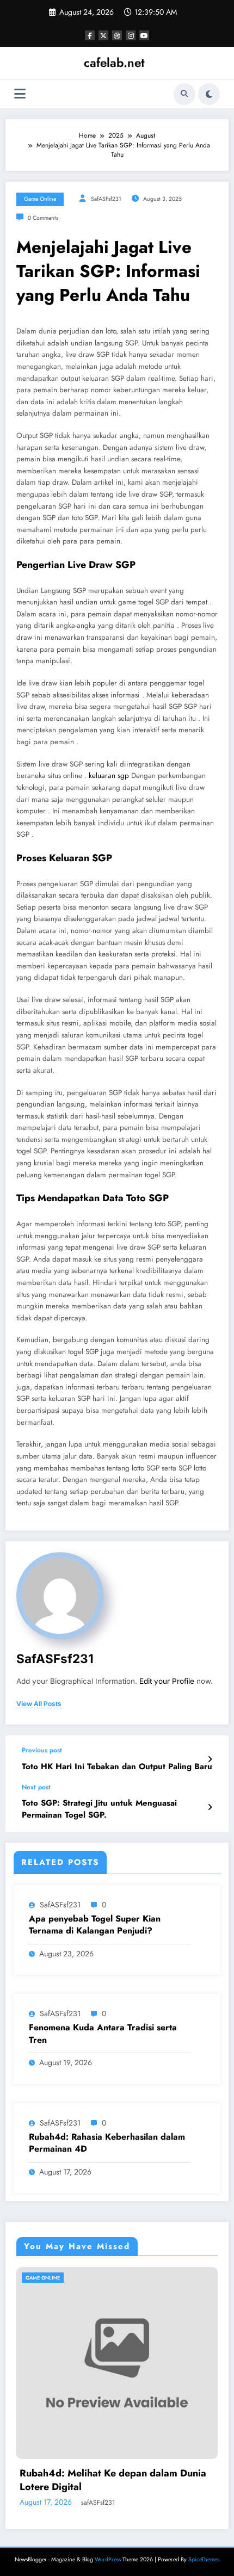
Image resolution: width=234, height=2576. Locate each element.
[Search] (184, 94)
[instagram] (131, 35)
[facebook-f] (90, 35)
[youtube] (144, 35)
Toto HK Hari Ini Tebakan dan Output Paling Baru (117, 1767)
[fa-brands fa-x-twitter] (103, 35)
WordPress (108, 2559)
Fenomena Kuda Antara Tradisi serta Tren (103, 2034)
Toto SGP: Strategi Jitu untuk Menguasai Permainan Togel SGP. (99, 1809)
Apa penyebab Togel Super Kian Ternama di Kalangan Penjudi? (95, 1925)
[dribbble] (117, 35)
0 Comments (43, 218)
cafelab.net (114, 63)
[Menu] (20, 94)
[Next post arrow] (210, 1807)
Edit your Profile (167, 1681)
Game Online (40, 199)
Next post (36, 1787)
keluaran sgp (109, 776)
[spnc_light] (209, 94)
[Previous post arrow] (210, 1759)
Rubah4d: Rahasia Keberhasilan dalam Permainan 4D (107, 2143)
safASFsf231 (106, 199)
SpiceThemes (204, 2559)
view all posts (39, 1704)
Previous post (42, 1750)
